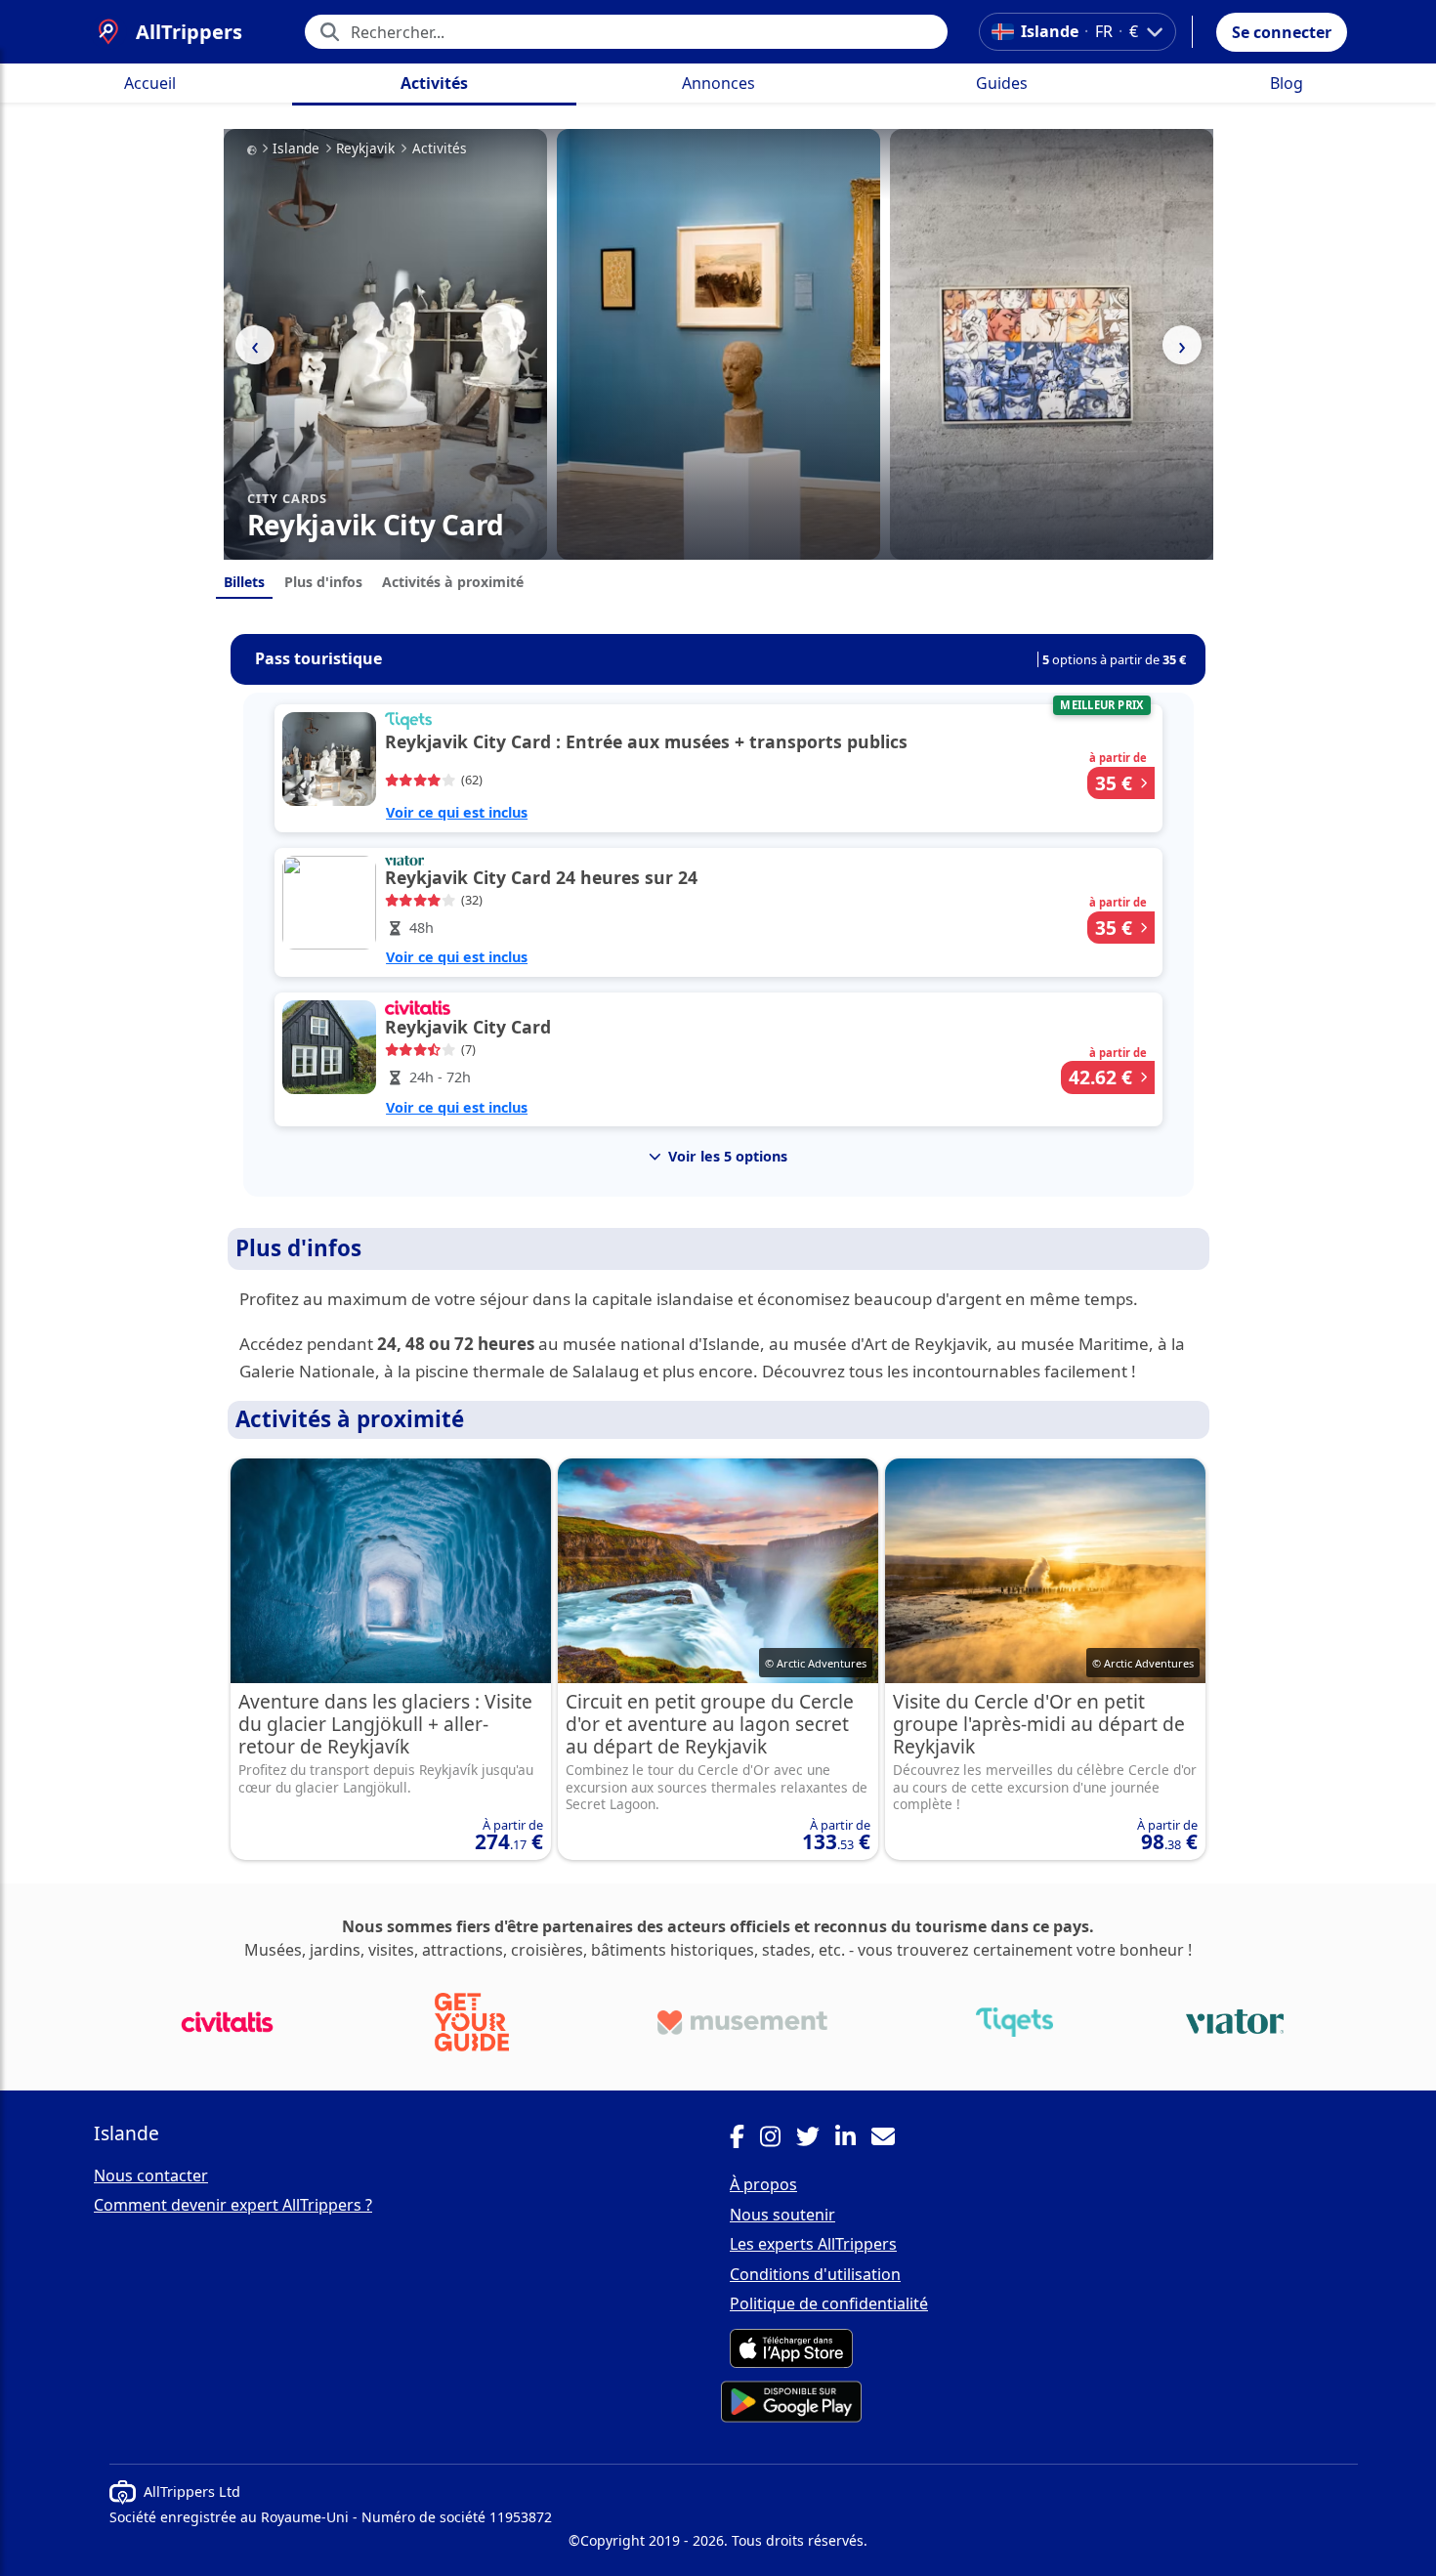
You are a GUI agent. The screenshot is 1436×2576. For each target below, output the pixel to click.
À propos (763, 2184)
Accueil (150, 83)
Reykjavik (365, 148)
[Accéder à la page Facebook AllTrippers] (745, 2139)
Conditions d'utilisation (815, 2274)
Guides (1002, 83)
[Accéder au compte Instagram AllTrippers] (778, 2139)
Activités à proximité (453, 582)
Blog (1287, 83)
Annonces (718, 83)
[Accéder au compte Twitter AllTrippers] (816, 2139)
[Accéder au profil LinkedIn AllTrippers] (853, 2139)
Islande (296, 148)
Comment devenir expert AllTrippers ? (233, 2205)
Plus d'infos (323, 582)
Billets (244, 582)
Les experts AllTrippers (813, 2244)
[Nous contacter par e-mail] (891, 2139)
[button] (1282, 32)
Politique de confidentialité (829, 2303)
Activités (434, 83)
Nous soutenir (782, 2215)
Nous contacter (151, 2175)
